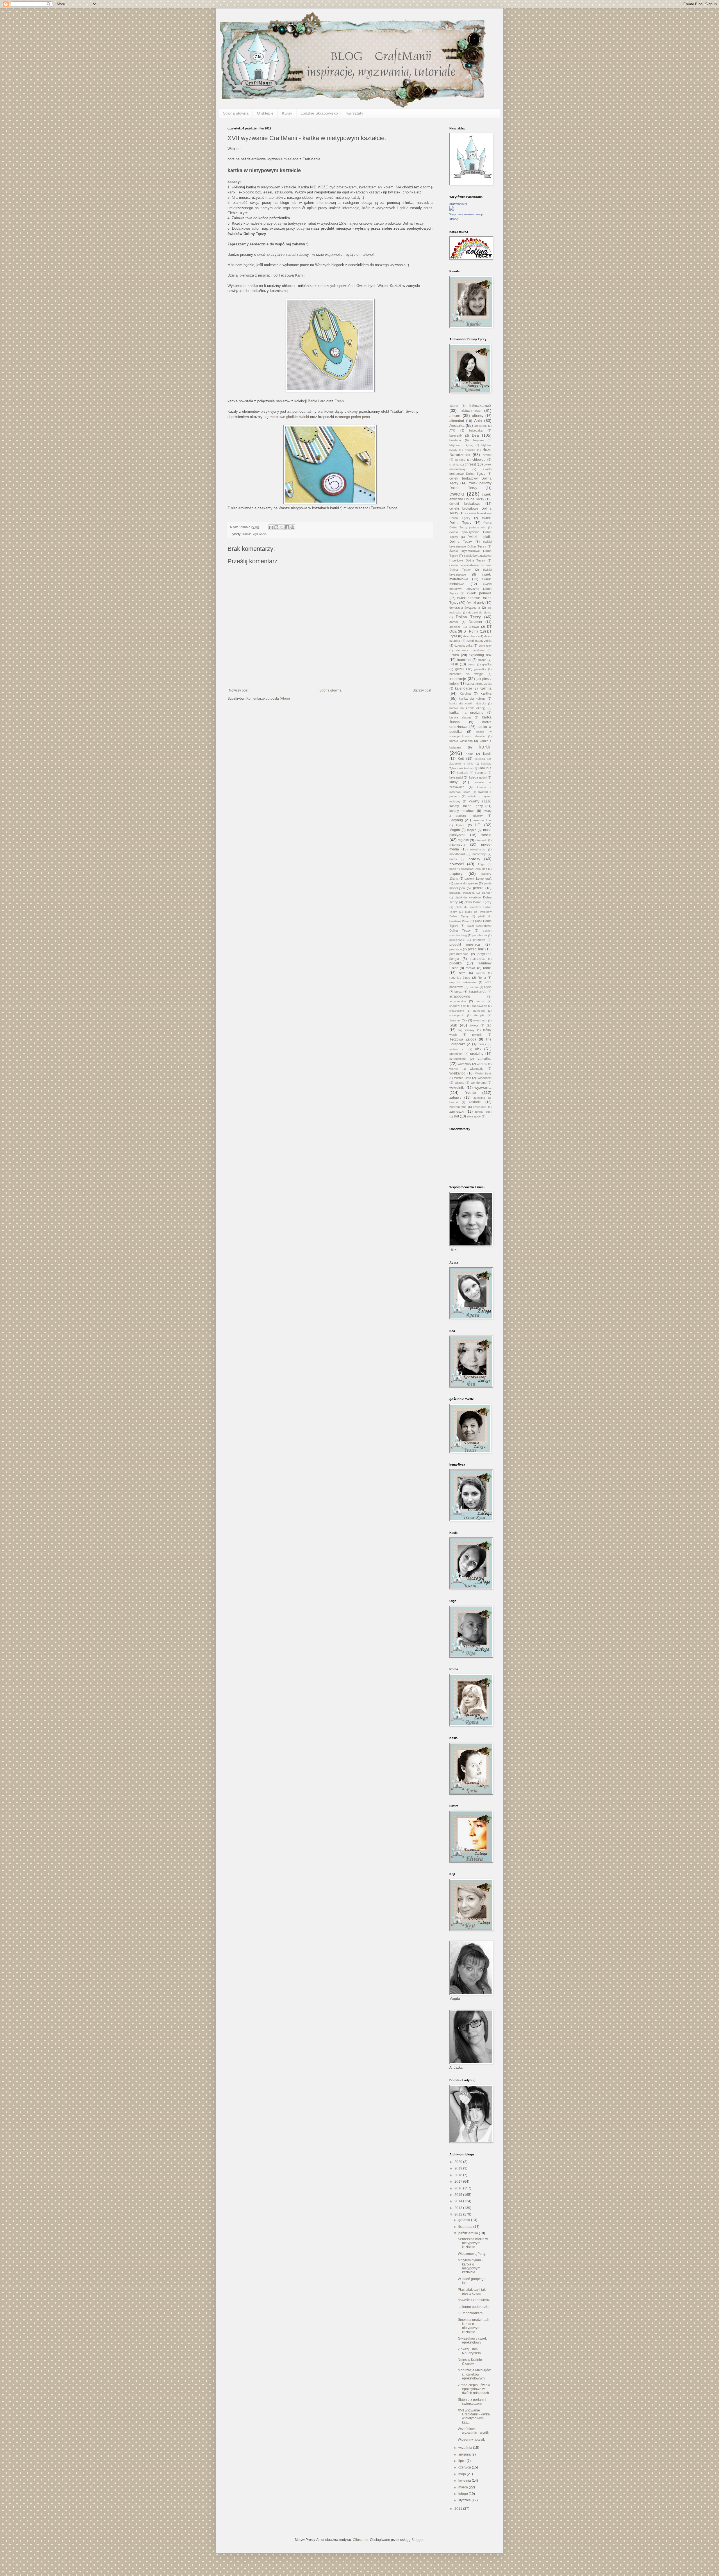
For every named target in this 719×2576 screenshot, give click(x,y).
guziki (460, 669)
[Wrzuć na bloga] (276, 527)
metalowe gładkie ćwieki (290, 417)
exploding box (480, 655)
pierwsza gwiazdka (462, 893)
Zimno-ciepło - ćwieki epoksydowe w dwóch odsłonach (474, 2389)
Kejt (461, 759)
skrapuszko (457, 1011)
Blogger (417, 2540)
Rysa (488, 987)
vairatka (484, 1058)
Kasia (469, 754)
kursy (453, 782)
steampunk (457, 1015)
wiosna (459, 1083)
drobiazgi (455, 627)
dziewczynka (463, 645)
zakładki (475, 1102)
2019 (459, 2168)
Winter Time (463, 1078)
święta (474, 1025)
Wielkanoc (457, 1073)
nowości (457, 864)
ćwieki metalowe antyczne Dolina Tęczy (470, 589)
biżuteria (455, 440)
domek (454, 622)
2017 (459, 2182)
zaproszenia (458, 1107)
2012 (459, 2214)
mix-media (457, 845)
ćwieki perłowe (479, 593)
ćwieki (457, 494)
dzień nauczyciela (479, 641)
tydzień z (480, 1044)
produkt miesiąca (465, 944)
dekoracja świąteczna (465, 608)
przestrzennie (459, 954)
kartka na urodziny (466, 713)
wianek (454, 1069)
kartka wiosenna (461, 741)
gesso (472, 664)
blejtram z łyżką (461, 445)
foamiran (464, 660)
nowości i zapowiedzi (474, 2300)
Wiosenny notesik (471, 2440)
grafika (487, 664)
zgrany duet (483, 1112)
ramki (487, 968)
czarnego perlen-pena (352, 417)
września (466, 2448)
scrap (458, 992)
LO (478, 825)
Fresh (339, 401)
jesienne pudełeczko (474, 2307)
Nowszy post (239, 690)
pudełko (456, 963)
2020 (459, 2162)
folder (482, 660)
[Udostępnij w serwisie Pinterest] (292, 527)
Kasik (487, 754)
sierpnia (465, 2454)
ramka (470, 968)
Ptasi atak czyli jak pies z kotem (472, 2292)
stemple (479, 1015)
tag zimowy (467, 1030)
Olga (481, 864)
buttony (460, 460)
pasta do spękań (466, 883)
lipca (462, 2461)
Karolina (465, 693)
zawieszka (480, 1107)
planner (487, 893)
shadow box (458, 1006)
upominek (456, 1054)
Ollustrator (360, 2540)
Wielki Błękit (483, 1073)
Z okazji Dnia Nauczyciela (469, 2351)
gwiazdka (480, 669)
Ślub (453, 1025)
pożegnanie (457, 940)
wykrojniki (457, 1088)
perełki (478, 888)
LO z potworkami (471, 2313)
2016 (459, 2188)
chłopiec (479, 460)
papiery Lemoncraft (478, 879)
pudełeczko (477, 959)
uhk (478, 1049)
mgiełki (463, 840)
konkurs (463, 773)
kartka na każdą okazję (467, 708)
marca (464, 2487)
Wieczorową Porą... (473, 2254)
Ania (478, 421)
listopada (466, 2227)
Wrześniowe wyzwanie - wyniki (474, 2431)
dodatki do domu (480, 612)
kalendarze (464, 688)
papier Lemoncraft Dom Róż (468, 869)
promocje (456, 949)
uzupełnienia (458, 1059)
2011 (459, 2509)
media (486, 835)
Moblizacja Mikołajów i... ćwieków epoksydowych (474, 2374)
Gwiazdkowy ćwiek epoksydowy (472, 2340)
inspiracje (458, 679)
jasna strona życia (479, 684)
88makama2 (480, 405)
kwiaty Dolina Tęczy (466, 806)
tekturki (477, 1035)
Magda (455, 830)
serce (480, 1001)
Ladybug (456, 820)
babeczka (476, 430)
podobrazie (480, 935)
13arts (454, 406)
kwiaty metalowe (462, 811)
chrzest (470, 464)
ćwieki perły (475, 603)
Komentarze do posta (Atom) (268, 699)
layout (460, 825)
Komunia (485, 768)
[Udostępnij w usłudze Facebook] (287, 527)
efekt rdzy (485, 646)
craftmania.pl (458, 204)
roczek (481, 973)
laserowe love (482, 820)
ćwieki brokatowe (465, 504)
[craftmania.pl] (452, 209)
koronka (481, 773)
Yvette (471, 1092)
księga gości (478, 777)
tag (489, 1025)
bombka (470, 450)
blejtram (478, 440)
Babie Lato (317, 401)
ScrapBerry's (477, 992)
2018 (459, 2175)
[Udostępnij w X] (282, 527)
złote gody (474, 1116)
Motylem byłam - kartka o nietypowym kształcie (470, 2266)
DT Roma (471, 631)
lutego (464, 2494)
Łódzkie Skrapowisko (319, 113)
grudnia (465, 2220)
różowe (474, 987)
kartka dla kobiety (472, 699)
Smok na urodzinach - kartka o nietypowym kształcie (475, 2326)
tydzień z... (458, 1049)
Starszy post (422, 690)
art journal (481, 426)
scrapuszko (458, 1001)
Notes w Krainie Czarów (470, 2362)
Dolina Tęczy (468, 617)
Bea (475, 435)
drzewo (474, 627)
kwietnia (465, 2481)
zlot (456, 1116)
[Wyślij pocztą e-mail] (271, 527)
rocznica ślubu (460, 978)
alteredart (457, 421)
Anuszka (457, 425)
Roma (482, 978)
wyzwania (260, 534)
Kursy (287, 113)
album (455, 416)
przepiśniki (476, 949)
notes (453, 859)
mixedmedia (478, 849)
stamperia (479, 1011)
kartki (485, 747)
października (469, 2233)
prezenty (479, 940)
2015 (459, 2195)
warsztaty (355, 113)
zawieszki (457, 1112)
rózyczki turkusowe (463, 982)
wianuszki (477, 1069)
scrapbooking (460, 996)
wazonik (482, 1064)
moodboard (457, 854)
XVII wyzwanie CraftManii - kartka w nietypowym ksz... (474, 2416)
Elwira (454, 655)
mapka (472, 830)
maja (463, 2474)
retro (462, 973)
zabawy (455, 1098)
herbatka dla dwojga (466, 674)
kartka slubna (460, 717)
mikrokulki (481, 840)
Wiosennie (484, 1078)
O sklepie (265, 113)
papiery (456, 873)
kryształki (456, 777)
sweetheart (480, 1020)
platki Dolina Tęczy (478, 902)
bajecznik (456, 435)
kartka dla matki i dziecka (468, 703)
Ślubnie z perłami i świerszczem (472, 2402)
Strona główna (236, 113)
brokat (487, 455)
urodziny (477, 1054)
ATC (452, 430)
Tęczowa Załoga (463, 1039)
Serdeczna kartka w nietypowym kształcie (473, 2243)
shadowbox (479, 1006)
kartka (486, 693)
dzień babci (471, 636)
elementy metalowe (470, 650)
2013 (459, 2208)
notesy (474, 859)
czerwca (465, 2467)
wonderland (479, 1083)
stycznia (465, 2500)
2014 (459, 2201)
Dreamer (475, 622)
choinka (454, 465)
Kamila (247, 534)
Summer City (458, 1020)
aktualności (471, 410)
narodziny (479, 854)
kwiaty (474, 801)
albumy (478, 416)
